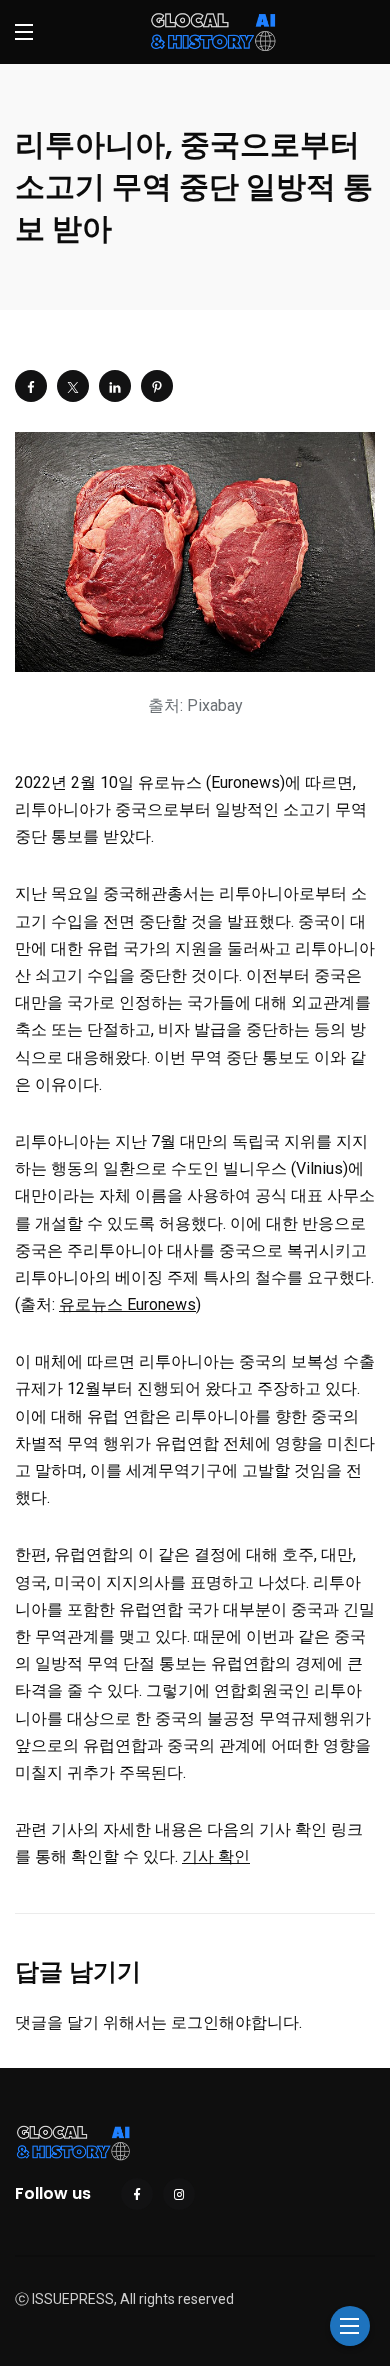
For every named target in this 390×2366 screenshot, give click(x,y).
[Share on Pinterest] (157, 386)
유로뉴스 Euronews (127, 1304)
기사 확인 (216, 1856)
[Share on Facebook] (31, 386)
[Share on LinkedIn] (115, 386)
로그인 (195, 2022)
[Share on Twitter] (73, 386)
